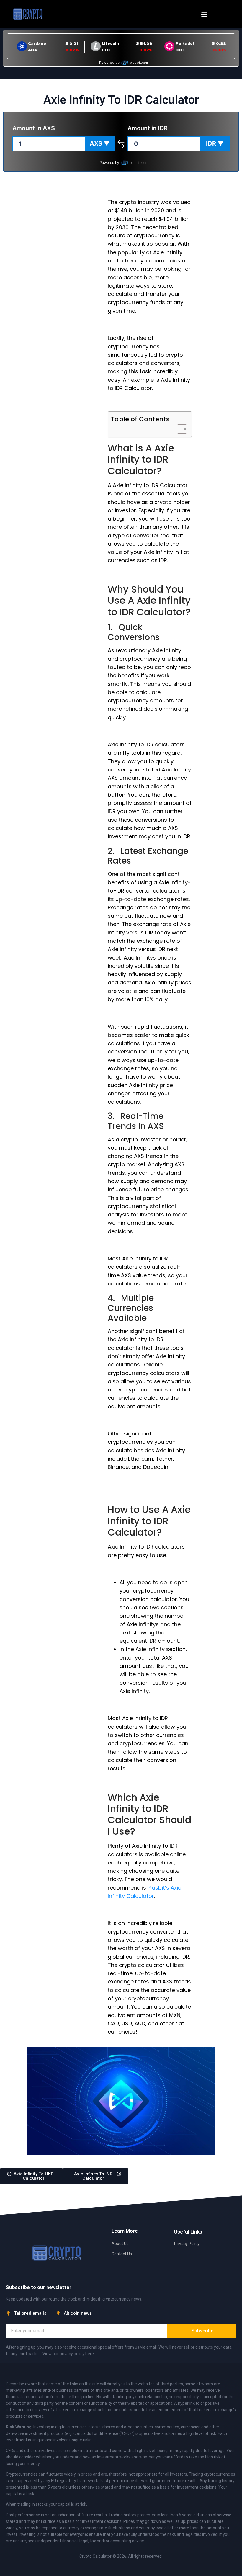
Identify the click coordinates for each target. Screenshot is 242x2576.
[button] (204, 14)
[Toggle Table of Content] (179, 429)
